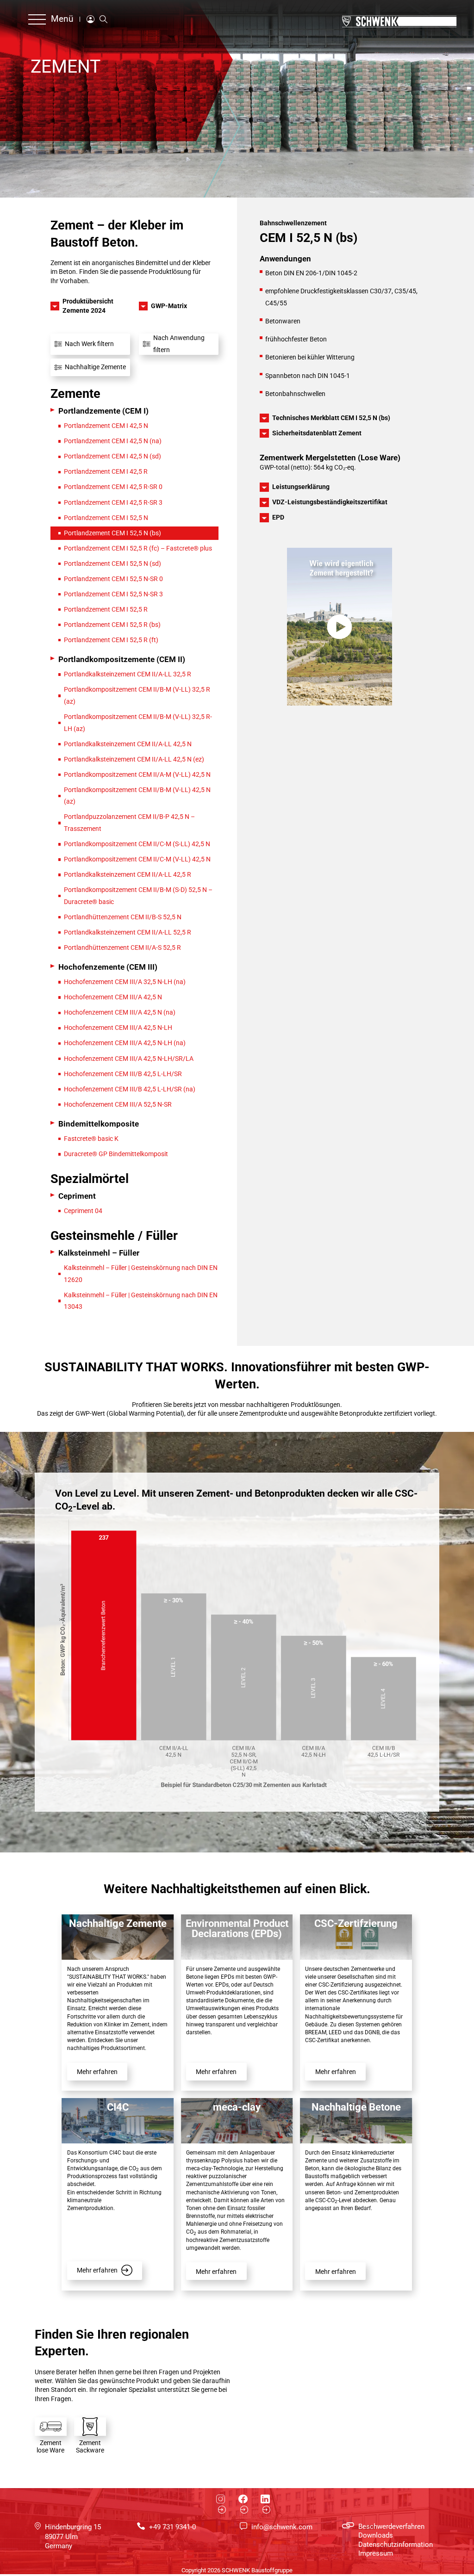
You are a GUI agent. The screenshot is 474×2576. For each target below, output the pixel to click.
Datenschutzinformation (396, 2545)
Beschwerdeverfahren (391, 2526)
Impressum (376, 2553)
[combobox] (90, 344)
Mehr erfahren (97, 2072)
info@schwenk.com (282, 2527)
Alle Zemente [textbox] (165, 344)
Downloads (376, 2535)
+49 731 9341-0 (172, 2527)
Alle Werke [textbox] (72, 344)
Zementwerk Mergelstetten (309, 458)
